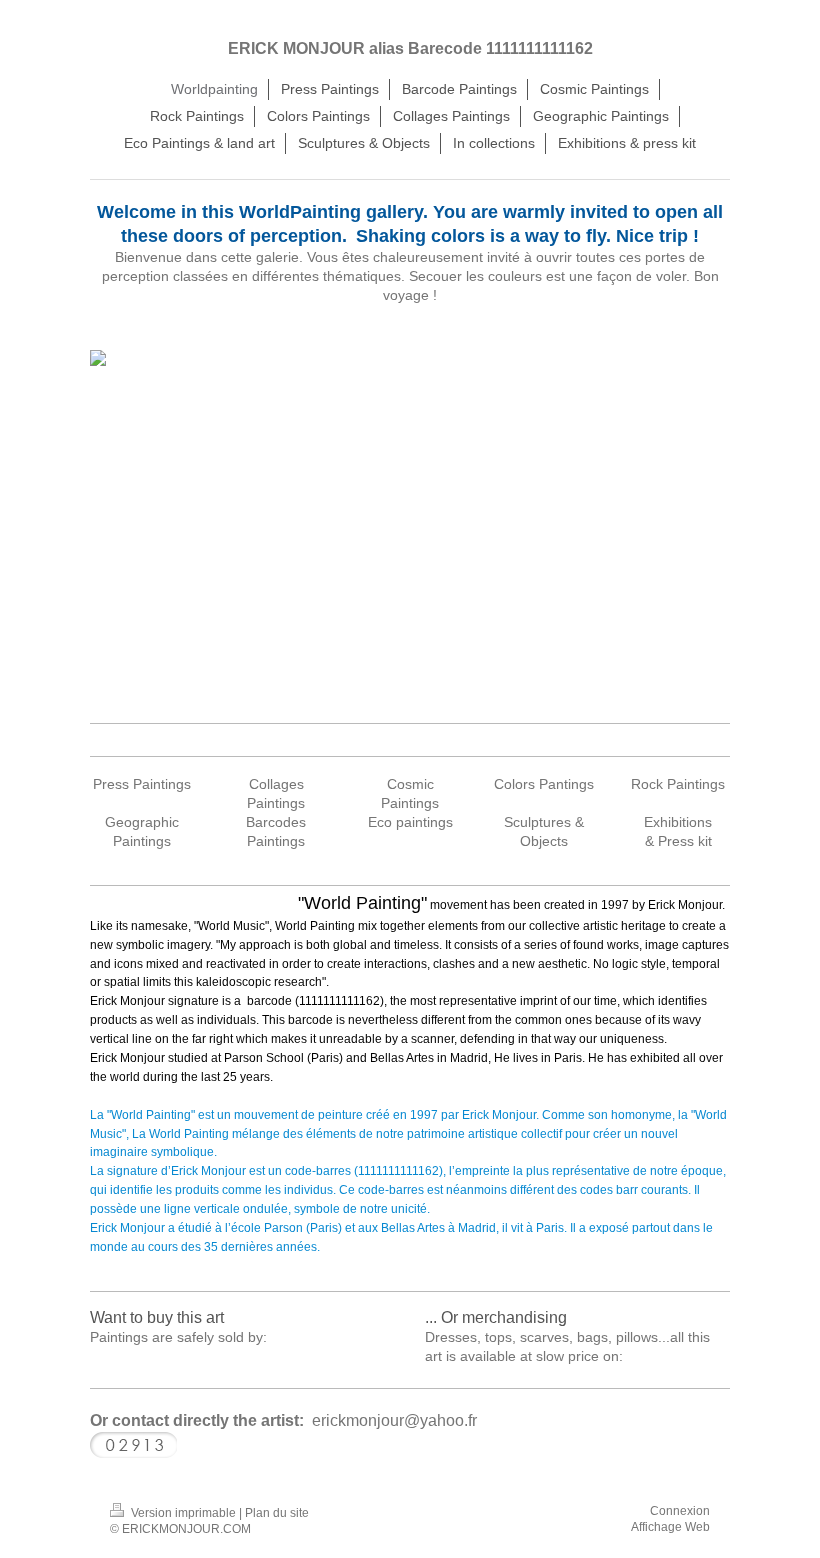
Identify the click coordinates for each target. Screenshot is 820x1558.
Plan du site (277, 1513)
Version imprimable (183, 1513)
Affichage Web (670, 1527)
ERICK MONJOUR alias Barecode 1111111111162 (410, 48)
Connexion (680, 1511)
